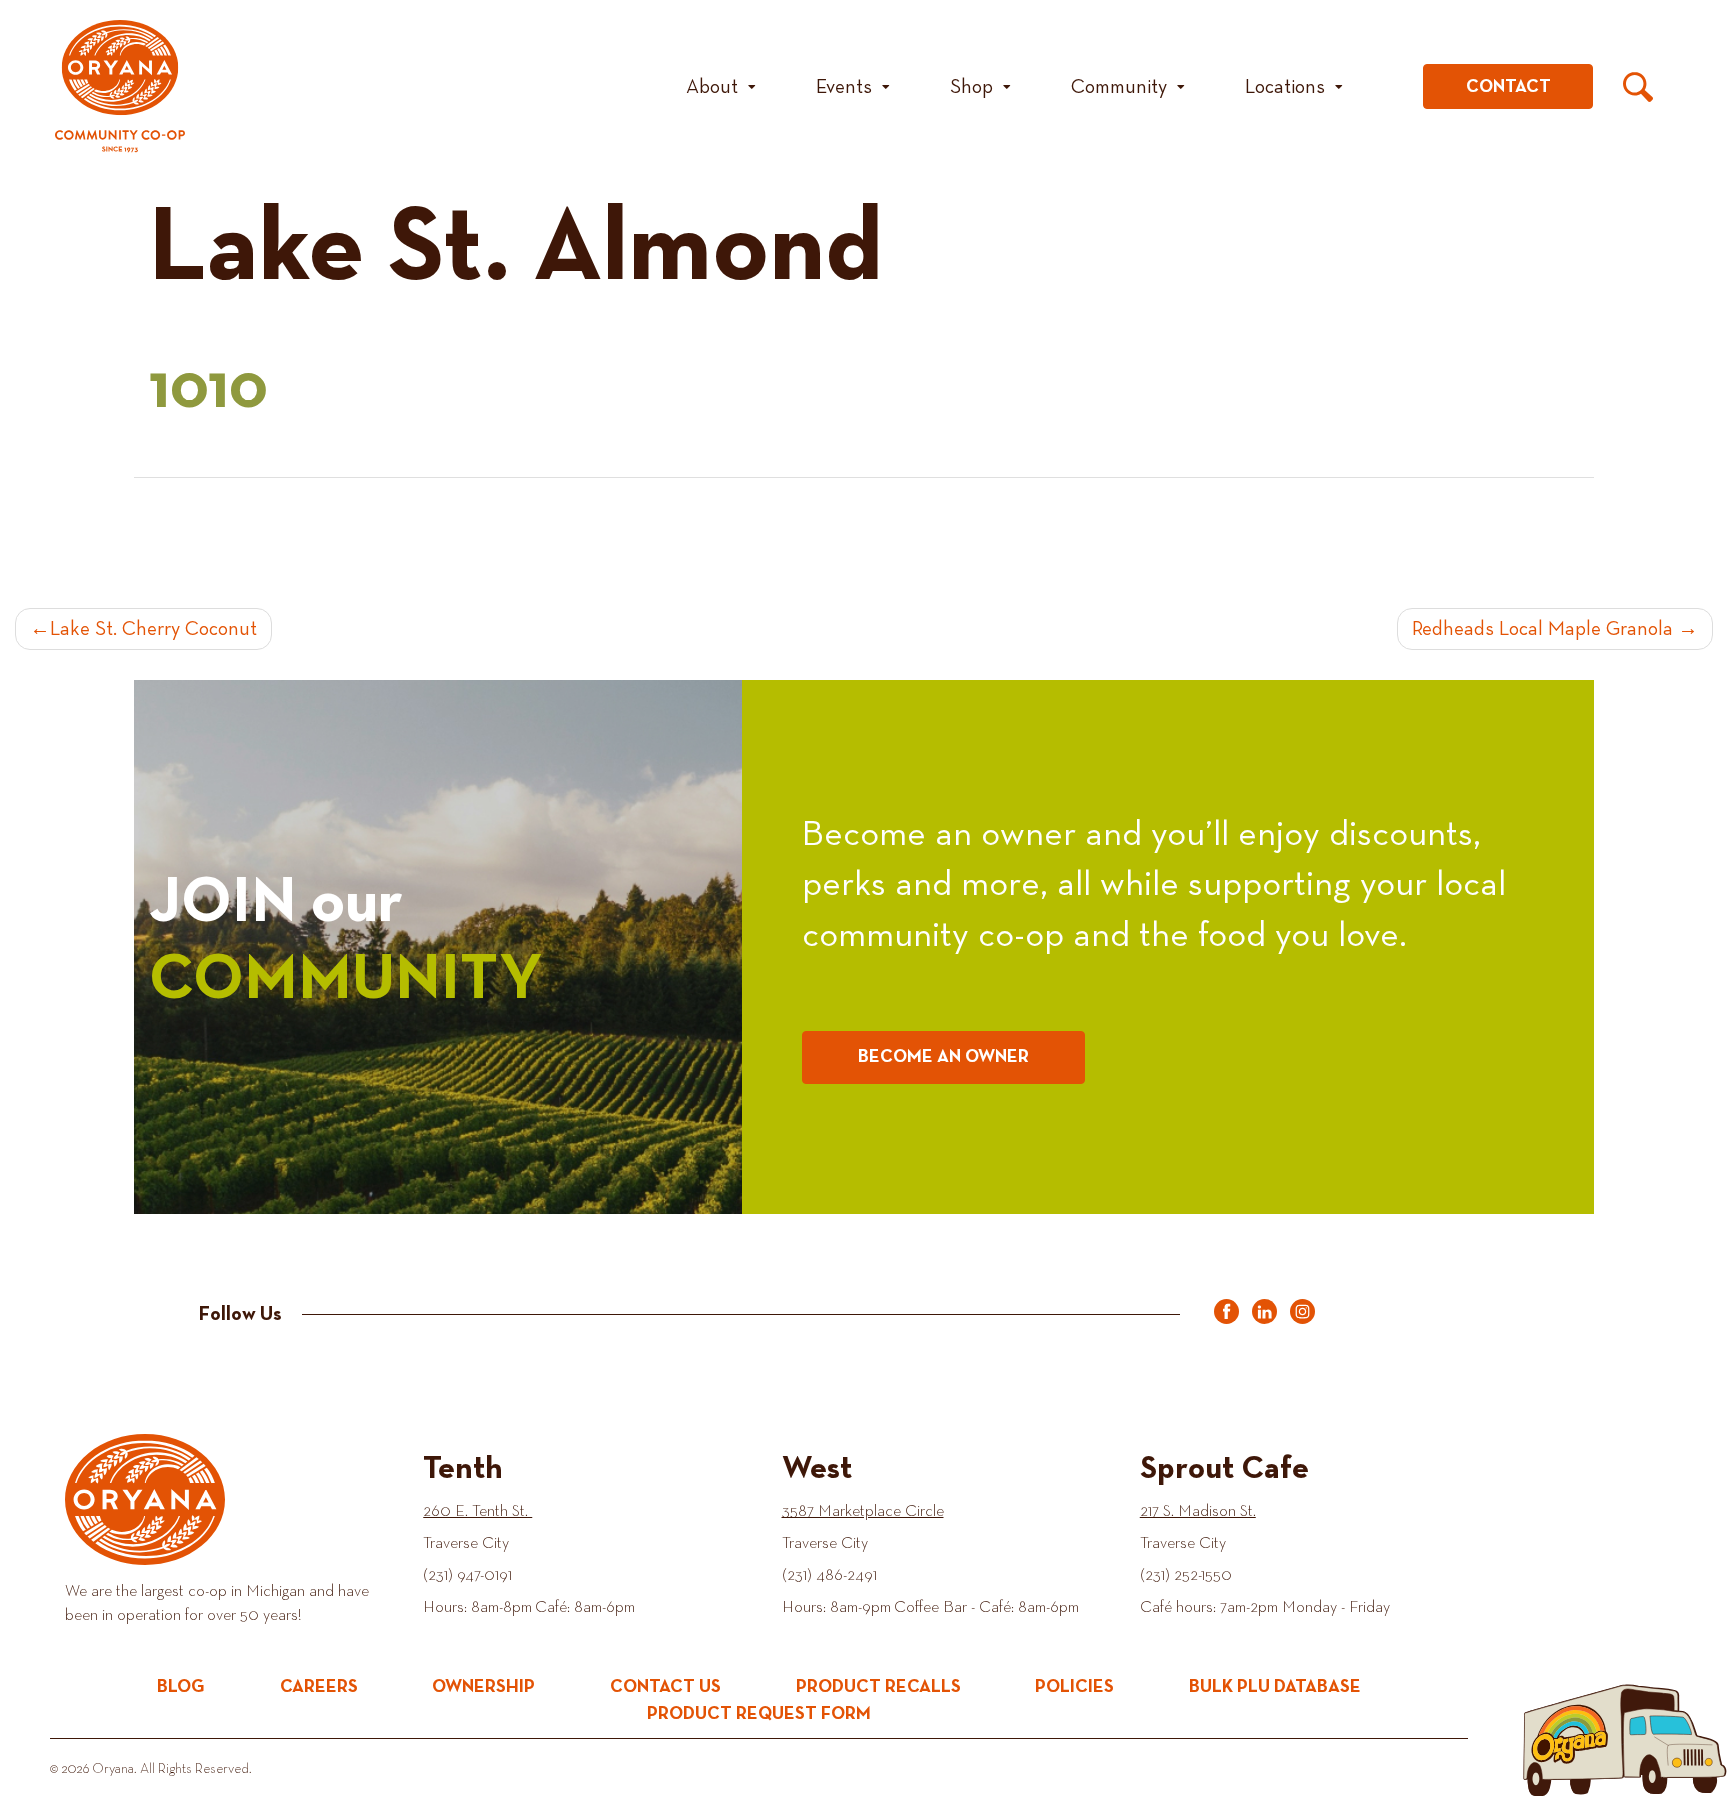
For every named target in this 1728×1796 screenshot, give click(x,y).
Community (1119, 87)
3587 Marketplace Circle (863, 1512)
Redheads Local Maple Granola (1542, 629)
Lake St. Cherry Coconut (153, 629)
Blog (181, 1687)
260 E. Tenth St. (477, 1512)
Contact (1508, 87)
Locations (1285, 87)
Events (844, 87)
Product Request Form (759, 1714)
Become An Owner (943, 1057)
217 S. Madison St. (1198, 1512)
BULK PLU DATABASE (1275, 1687)
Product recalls (878, 1687)
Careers (319, 1687)
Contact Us (665, 1687)
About (712, 87)
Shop (971, 87)
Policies (1074, 1687)
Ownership (483, 1687)
